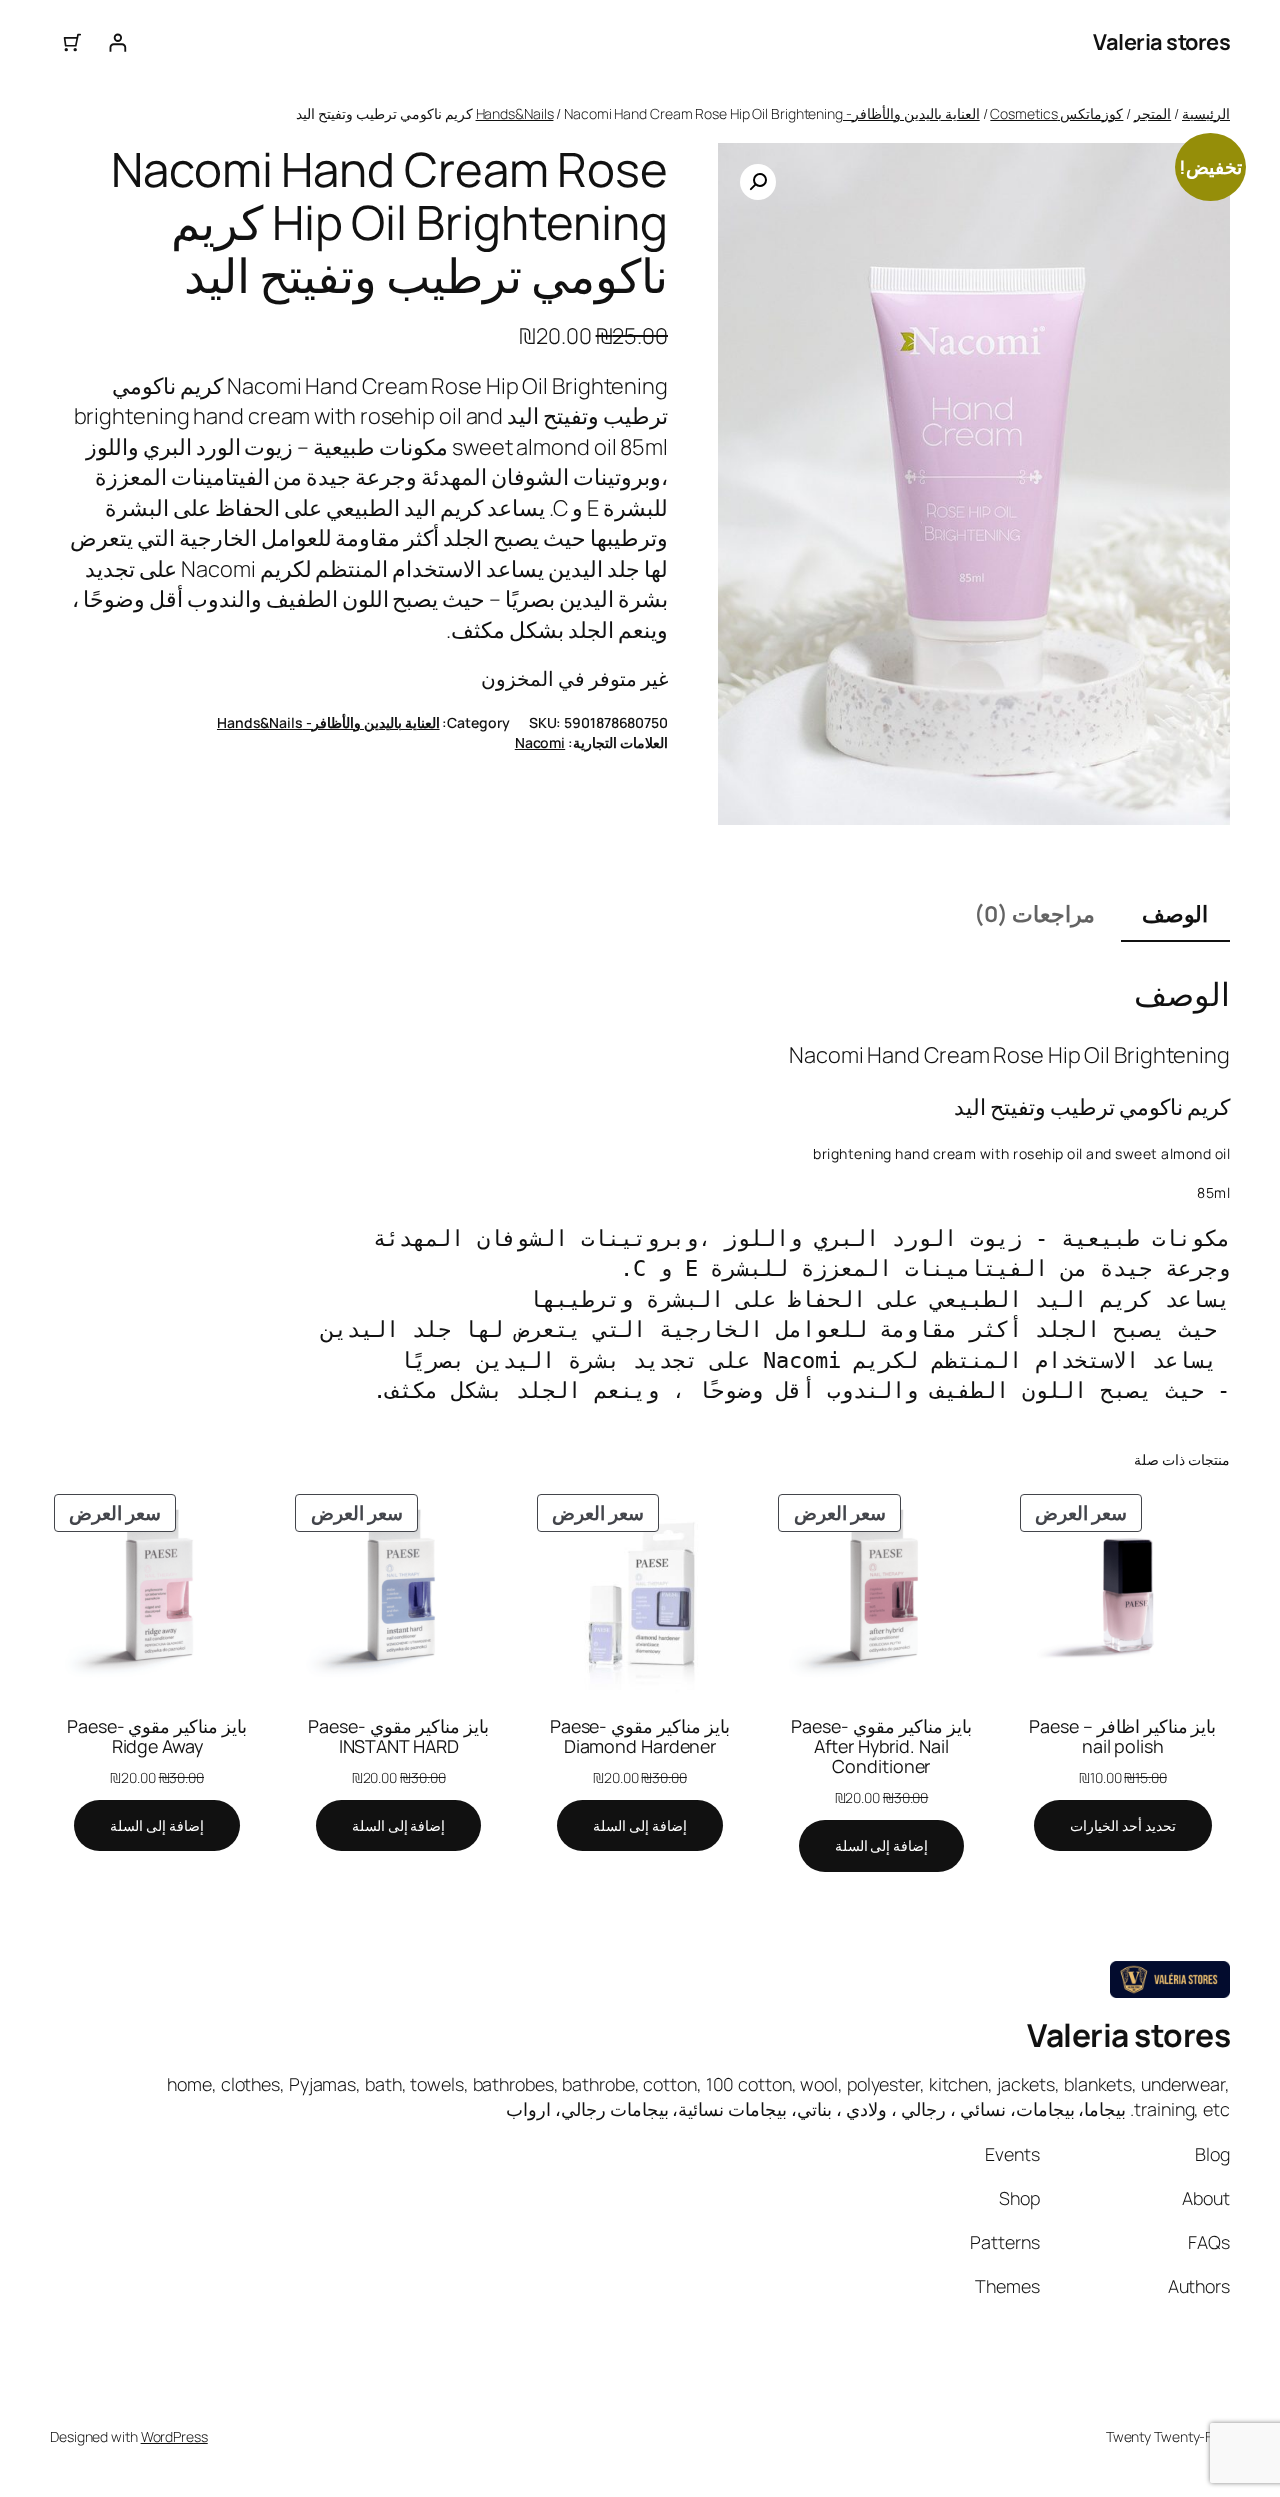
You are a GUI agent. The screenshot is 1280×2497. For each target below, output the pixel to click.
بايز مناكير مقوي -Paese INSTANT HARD (398, 1736)
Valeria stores (1161, 42)
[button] (758, 182)
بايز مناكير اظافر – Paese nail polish (1122, 1736)
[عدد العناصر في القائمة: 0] (72, 42)
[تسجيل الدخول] (117, 42)
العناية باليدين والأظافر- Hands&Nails (328, 722)
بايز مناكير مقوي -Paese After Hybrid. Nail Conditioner (881, 1746)
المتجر (1152, 113)
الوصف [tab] (1175, 914)
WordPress (174, 2436)
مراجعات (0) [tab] (1034, 914)
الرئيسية (1206, 113)
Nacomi (540, 742)
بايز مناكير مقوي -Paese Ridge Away (157, 1736)
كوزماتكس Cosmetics (1056, 113)
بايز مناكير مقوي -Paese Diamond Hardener (640, 1736)
